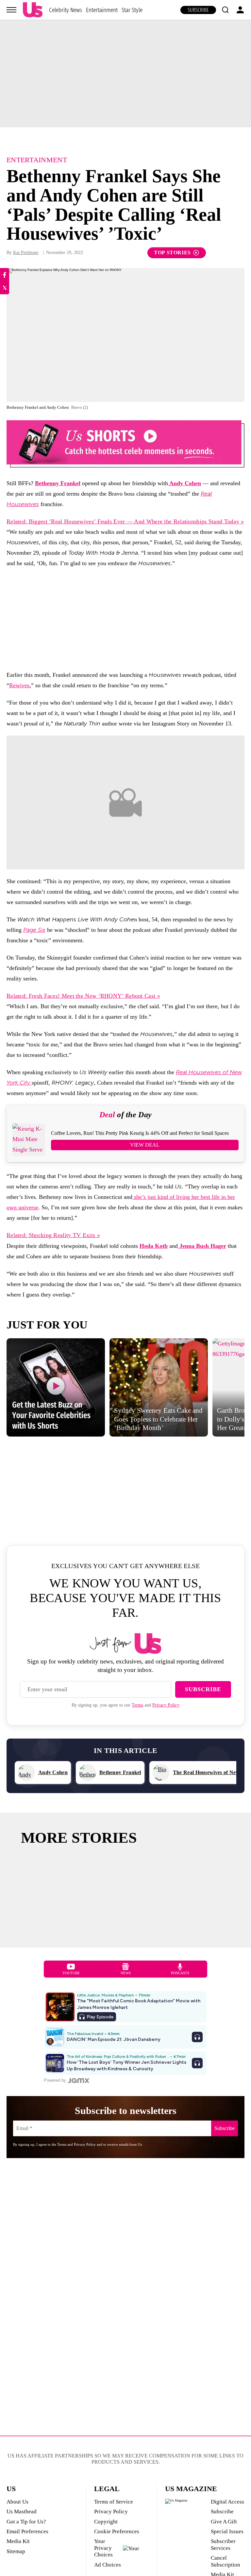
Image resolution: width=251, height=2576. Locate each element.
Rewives (19, 685)
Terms (137, 1705)
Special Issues (227, 2531)
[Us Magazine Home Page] (33, 10)
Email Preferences (27, 2531)
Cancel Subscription (226, 2561)
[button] (225, 10)
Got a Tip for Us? (26, 2522)
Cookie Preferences (117, 2531)
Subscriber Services (223, 2544)
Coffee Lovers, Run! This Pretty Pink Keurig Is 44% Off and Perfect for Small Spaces (140, 1133)
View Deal (145, 1145)
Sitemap (16, 2551)
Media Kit (18, 2541)
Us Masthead (22, 2512)
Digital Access (227, 2502)
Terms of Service (114, 2502)
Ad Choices (108, 2565)
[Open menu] (11, 10)
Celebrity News (66, 10)
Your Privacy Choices (103, 2548)
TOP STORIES (172, 253)
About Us (17, 2502)
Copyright (106, 2522)
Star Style (132, 10)
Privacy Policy (166, 1705)
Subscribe (198, 10)
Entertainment (102, 10)
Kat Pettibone (26, 253)
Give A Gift (224, 2522)
